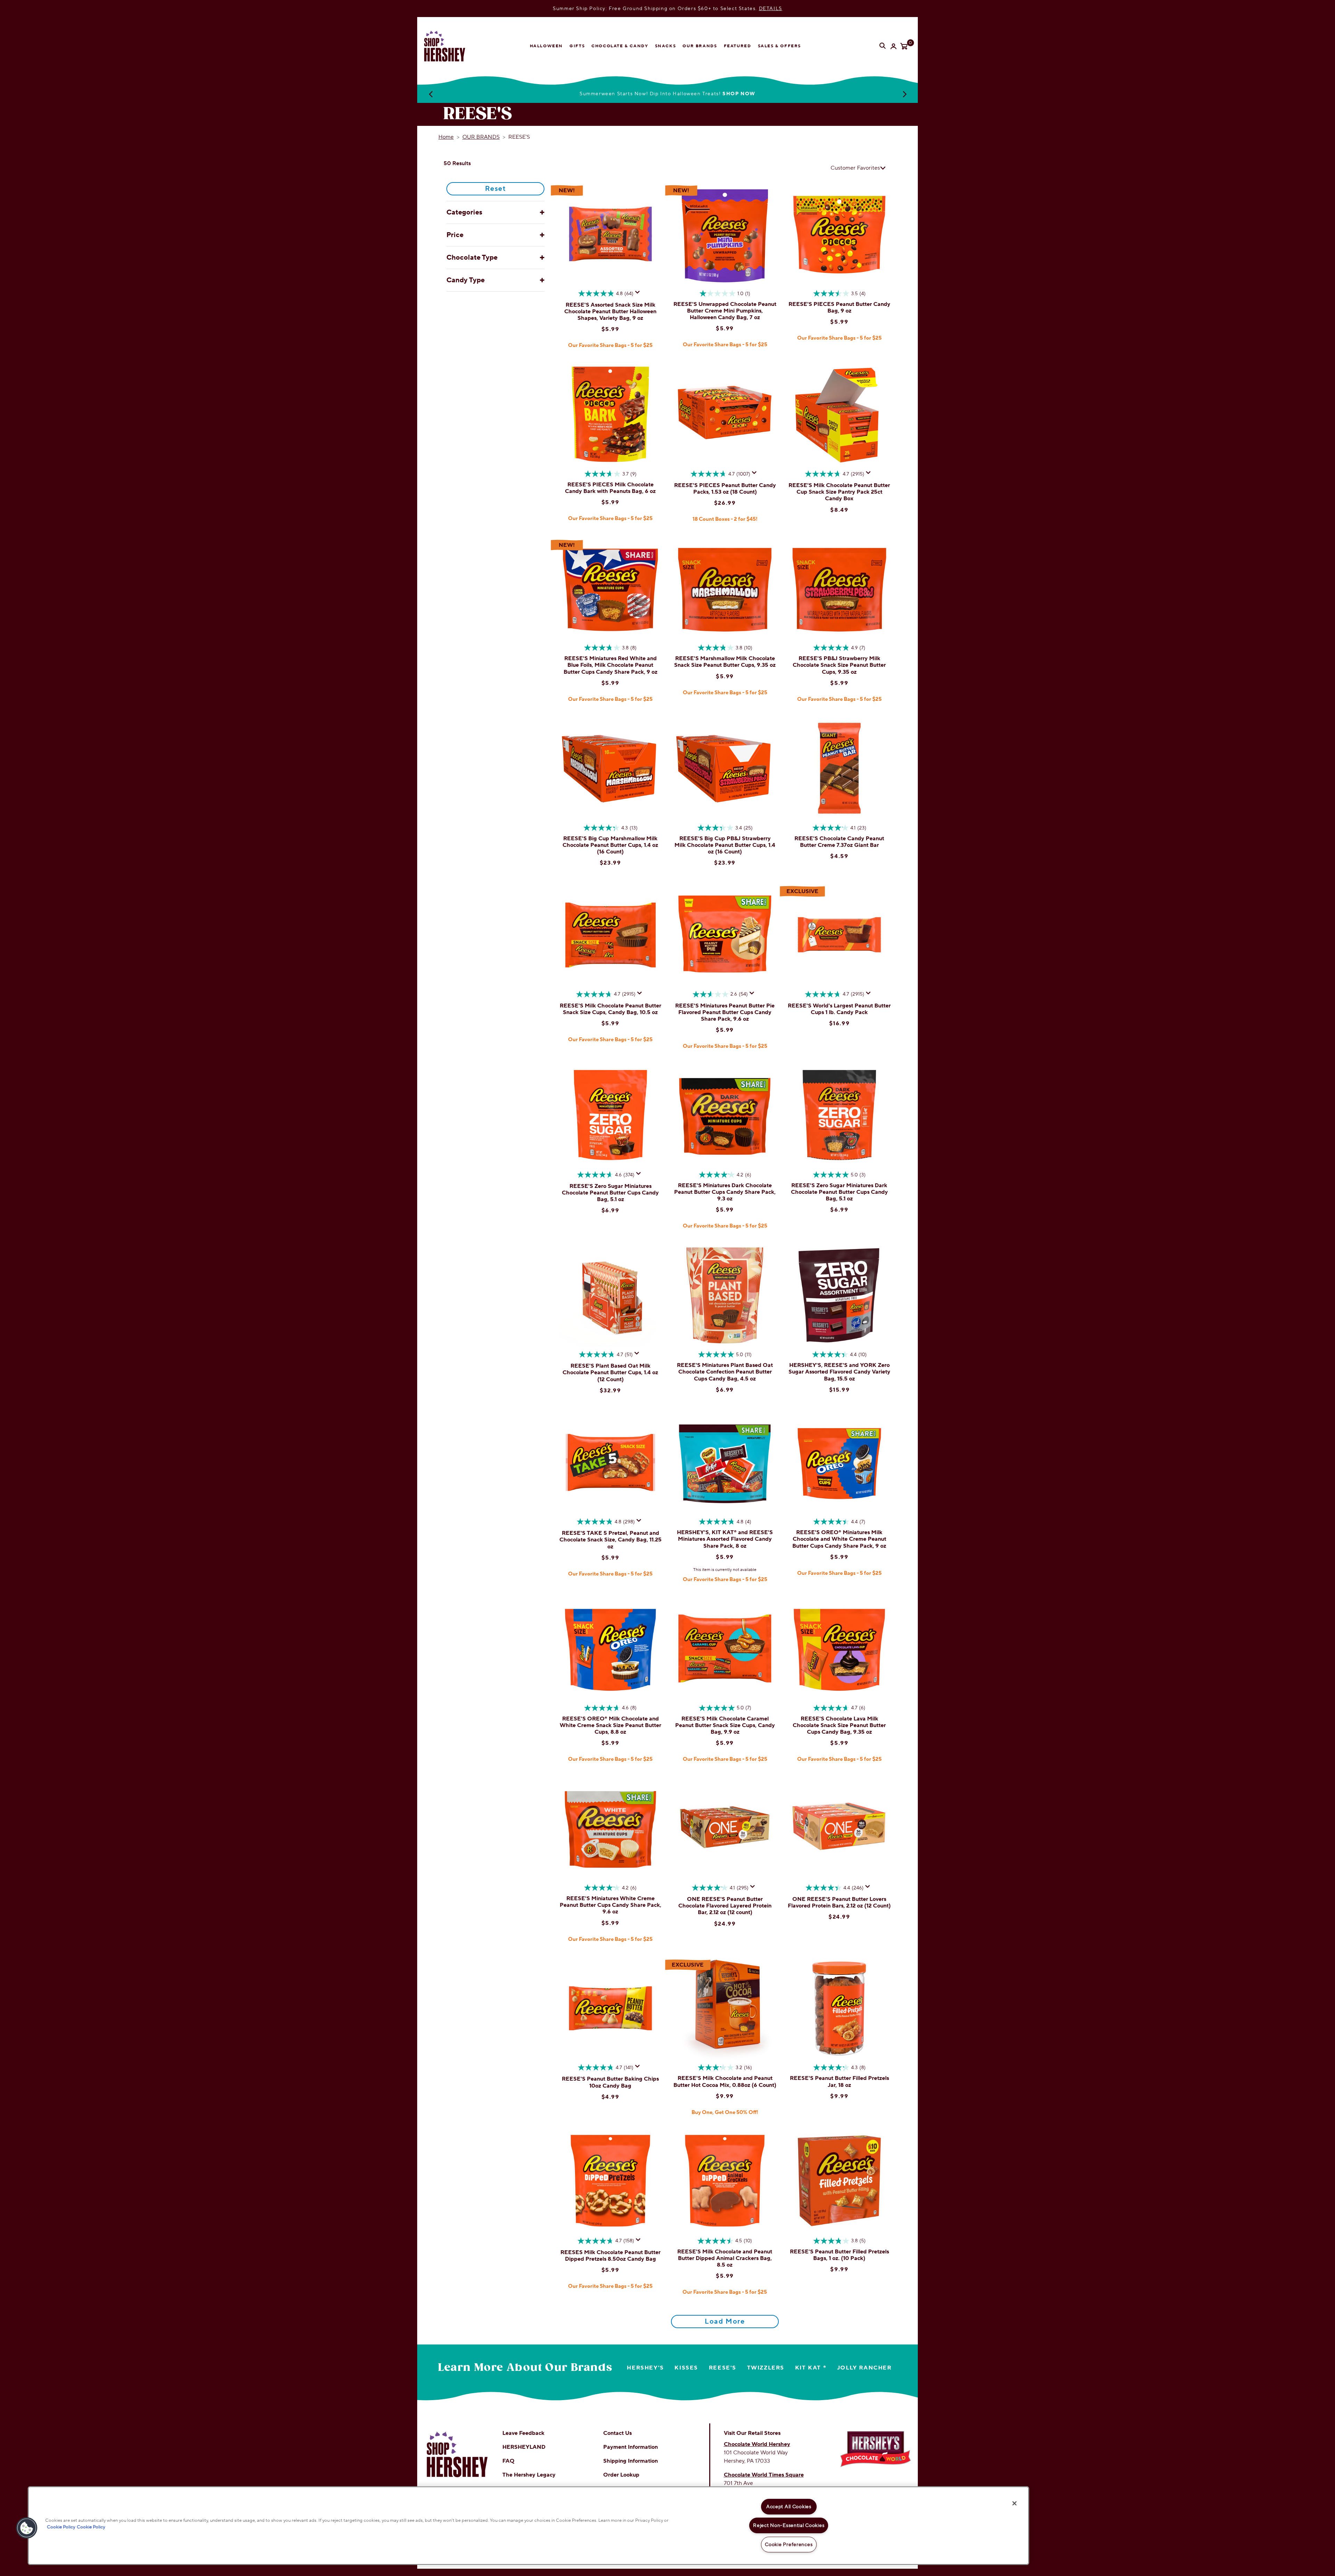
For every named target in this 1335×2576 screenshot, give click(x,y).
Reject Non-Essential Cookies (789, 2525)
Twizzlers (766, 2368)
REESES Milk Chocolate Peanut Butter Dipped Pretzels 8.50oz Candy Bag (610, 2256)
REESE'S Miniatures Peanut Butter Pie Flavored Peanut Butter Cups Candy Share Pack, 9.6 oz (725, 1012)
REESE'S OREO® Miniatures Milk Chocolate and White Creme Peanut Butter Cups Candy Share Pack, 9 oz (839, 1539)
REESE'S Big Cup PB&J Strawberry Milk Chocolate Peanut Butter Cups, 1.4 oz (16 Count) (725, 845)
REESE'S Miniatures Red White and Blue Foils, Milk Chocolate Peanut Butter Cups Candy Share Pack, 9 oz (610, 665)
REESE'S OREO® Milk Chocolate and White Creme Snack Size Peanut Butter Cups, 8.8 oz (610, 1725)
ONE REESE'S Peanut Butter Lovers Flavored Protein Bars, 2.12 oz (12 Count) (839, 1902)
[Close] (1014, 2503)
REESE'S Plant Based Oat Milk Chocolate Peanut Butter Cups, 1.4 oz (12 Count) (610, 1372)
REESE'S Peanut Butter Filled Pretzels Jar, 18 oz (839, 2081)
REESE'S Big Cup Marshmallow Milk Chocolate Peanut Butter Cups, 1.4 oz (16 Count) (610, 845)
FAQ (508, 2461)
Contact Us (617, 2433)
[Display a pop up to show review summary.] (639, 294)
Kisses (686, 2368)
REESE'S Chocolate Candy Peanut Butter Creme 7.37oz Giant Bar (839, 842)
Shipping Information (630, 2461)
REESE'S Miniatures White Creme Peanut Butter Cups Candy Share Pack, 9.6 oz (610, 1905)
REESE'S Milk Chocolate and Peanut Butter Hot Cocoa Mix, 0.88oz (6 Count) (725, 2081)
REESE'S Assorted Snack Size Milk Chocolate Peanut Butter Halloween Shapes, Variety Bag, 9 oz (610, 311)
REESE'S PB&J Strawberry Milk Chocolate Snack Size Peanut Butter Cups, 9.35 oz (839, 665)
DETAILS (771, 9)
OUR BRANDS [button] (700, 46)
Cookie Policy (61, 2527)
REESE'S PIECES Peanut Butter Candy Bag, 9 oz (839, 307)
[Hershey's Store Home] (450, 46)
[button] (27, 2528)
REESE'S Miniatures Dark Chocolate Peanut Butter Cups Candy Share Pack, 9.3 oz (725, 1192)
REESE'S (519, 137)
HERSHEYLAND (524, 2447)
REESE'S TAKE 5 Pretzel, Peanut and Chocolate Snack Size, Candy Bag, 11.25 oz (610, 1540)
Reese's (723, 2368)
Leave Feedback (523, 2433)
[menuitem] (546, 46)
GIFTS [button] (577, 46)
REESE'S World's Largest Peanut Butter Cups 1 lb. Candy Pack (839, 1009)
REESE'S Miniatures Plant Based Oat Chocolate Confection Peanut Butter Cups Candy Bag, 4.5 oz (725, 1372)
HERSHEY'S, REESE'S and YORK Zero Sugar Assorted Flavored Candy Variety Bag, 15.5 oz (839, 1372)
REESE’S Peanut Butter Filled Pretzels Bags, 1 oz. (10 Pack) (839, 2255)
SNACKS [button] (666, 46)
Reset (496, 189)
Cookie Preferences (789, 2545)
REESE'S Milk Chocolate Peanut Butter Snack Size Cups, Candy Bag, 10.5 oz (610, 1009)
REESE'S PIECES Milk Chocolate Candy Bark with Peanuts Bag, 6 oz (610, 488)
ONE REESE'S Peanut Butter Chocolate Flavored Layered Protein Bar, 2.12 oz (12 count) (725, 1906)
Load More (725, 2322)
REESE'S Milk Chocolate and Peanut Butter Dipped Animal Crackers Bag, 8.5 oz (725, 2258)
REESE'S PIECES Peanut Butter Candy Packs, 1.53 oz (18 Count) (725, 489)
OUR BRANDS (481, 137)
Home (446, 137)
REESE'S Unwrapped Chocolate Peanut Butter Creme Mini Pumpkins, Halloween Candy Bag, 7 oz (725, 311)
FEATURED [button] (738, 46)
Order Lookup (621, 2475)
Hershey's (645, 2368)
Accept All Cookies (789, 2507)
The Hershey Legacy (529, 2475)
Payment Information (630, 2447)
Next (905, 94)
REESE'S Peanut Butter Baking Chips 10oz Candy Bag (610, 2082)
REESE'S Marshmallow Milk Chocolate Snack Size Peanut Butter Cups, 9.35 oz (725, 662)
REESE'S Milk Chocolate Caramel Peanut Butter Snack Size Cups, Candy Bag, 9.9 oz (725, 1725)
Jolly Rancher (864, 2368)
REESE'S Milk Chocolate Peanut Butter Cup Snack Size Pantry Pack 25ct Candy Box (839, 492)
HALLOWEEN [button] (546, 46)
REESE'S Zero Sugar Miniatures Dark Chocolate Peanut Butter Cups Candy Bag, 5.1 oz (839, 1192)
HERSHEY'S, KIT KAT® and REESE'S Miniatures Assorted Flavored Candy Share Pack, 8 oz (725, 1539)
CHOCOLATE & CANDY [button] (620, 46)
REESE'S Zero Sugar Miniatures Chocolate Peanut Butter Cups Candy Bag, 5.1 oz (610, 1193)
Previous (430, 94)
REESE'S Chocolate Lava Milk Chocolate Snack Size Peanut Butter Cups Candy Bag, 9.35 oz (839, 1725)
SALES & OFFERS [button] (779, 46)
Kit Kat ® (811, 2368)
